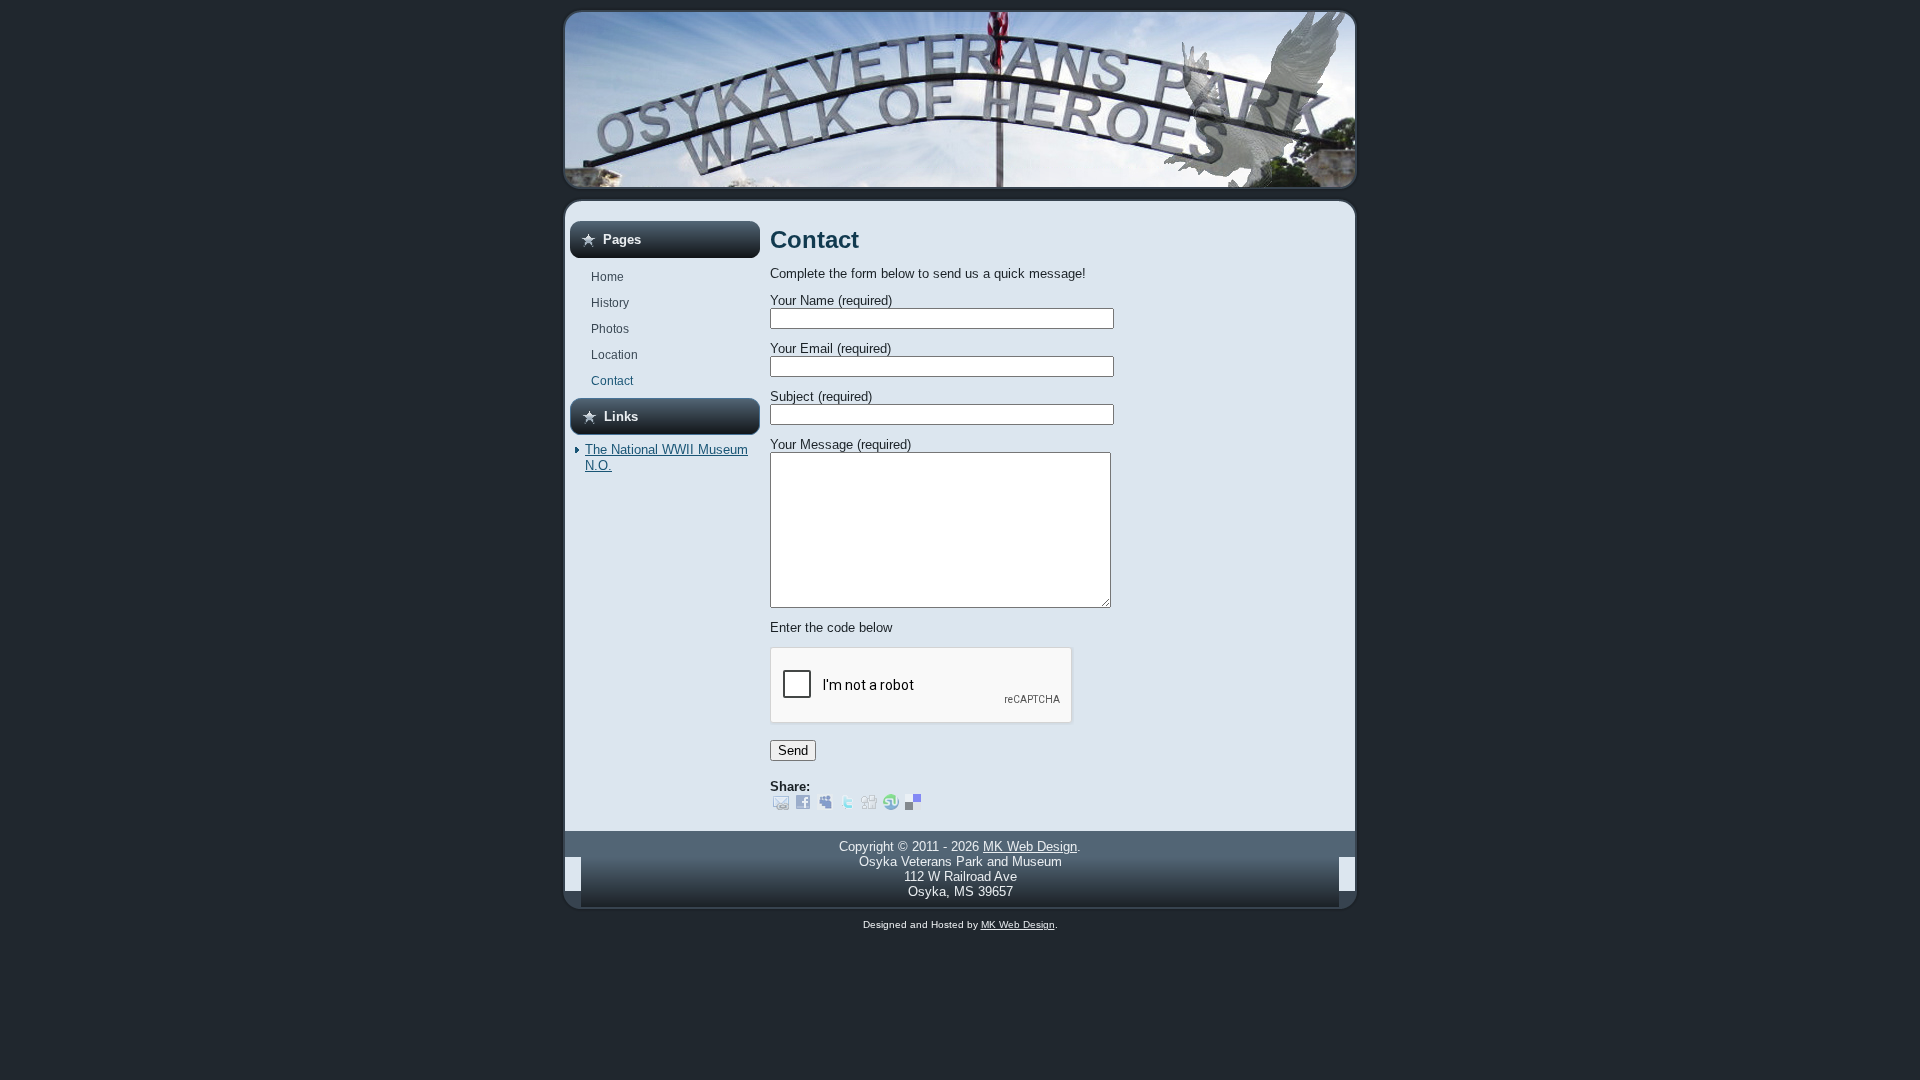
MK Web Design (1030, 846)
